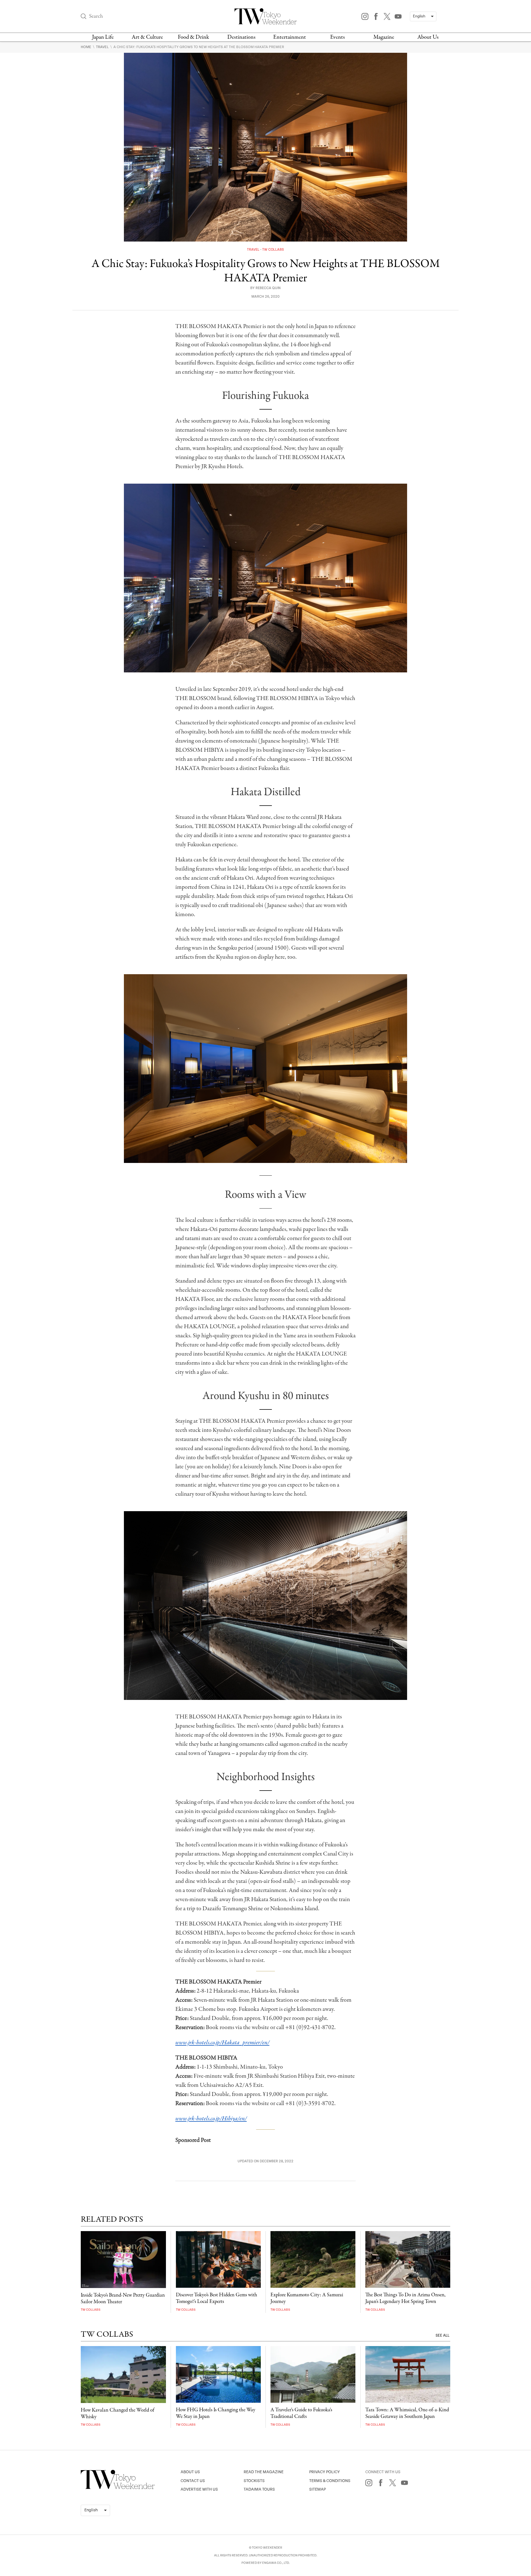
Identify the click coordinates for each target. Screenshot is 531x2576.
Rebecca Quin (268, 288)
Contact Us (193, 2481)
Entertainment (290, 37)
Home (86, 47)
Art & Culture (147, 37)
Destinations (241, 37)
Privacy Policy (325, 2472)
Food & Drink (193, 37)
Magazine (384, 37)
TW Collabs (273, 250)
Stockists (254, 2481)
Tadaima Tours (259, 2489)
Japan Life (103, 37)
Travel (103, 47)
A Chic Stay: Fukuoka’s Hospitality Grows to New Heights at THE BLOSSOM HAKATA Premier (199, 47)
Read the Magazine (264, 2472)
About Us (428, 37)
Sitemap (317, 2489)
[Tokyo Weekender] (118, 2488)
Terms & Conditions (330, 2481)
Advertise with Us (199, 2489)
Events (338, 37)
